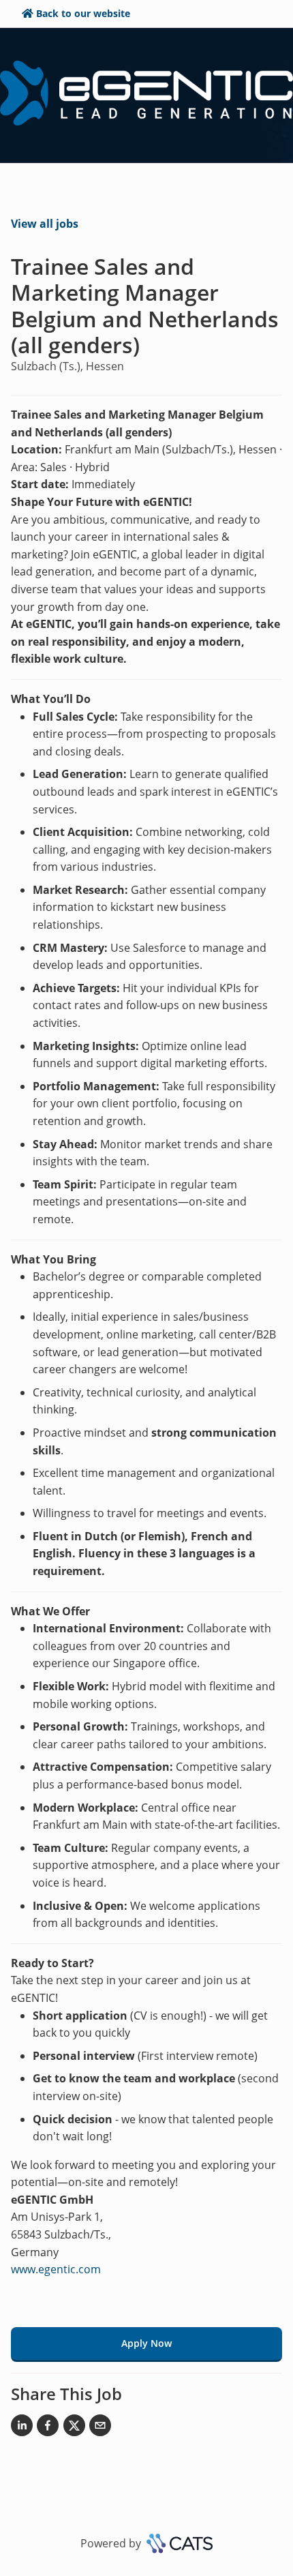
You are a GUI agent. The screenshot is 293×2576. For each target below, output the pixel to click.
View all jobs (45, 224)
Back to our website (83, 13)
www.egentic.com (56, 2269)
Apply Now (146, 2343)
